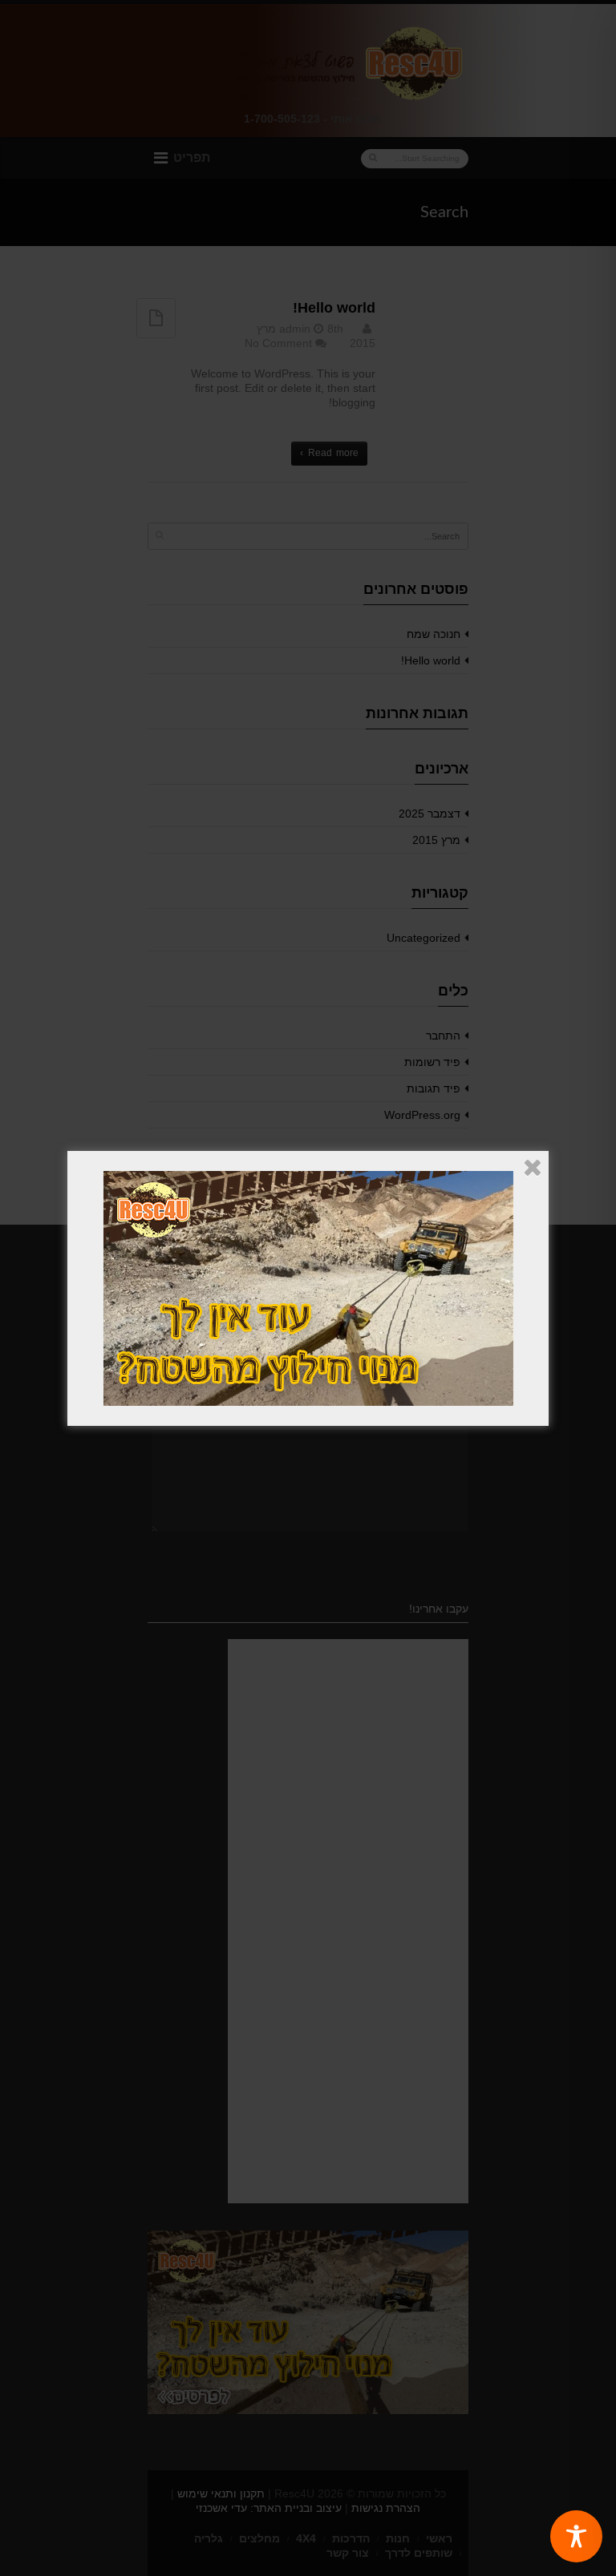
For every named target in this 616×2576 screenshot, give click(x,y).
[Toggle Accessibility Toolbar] (576, 2536)
